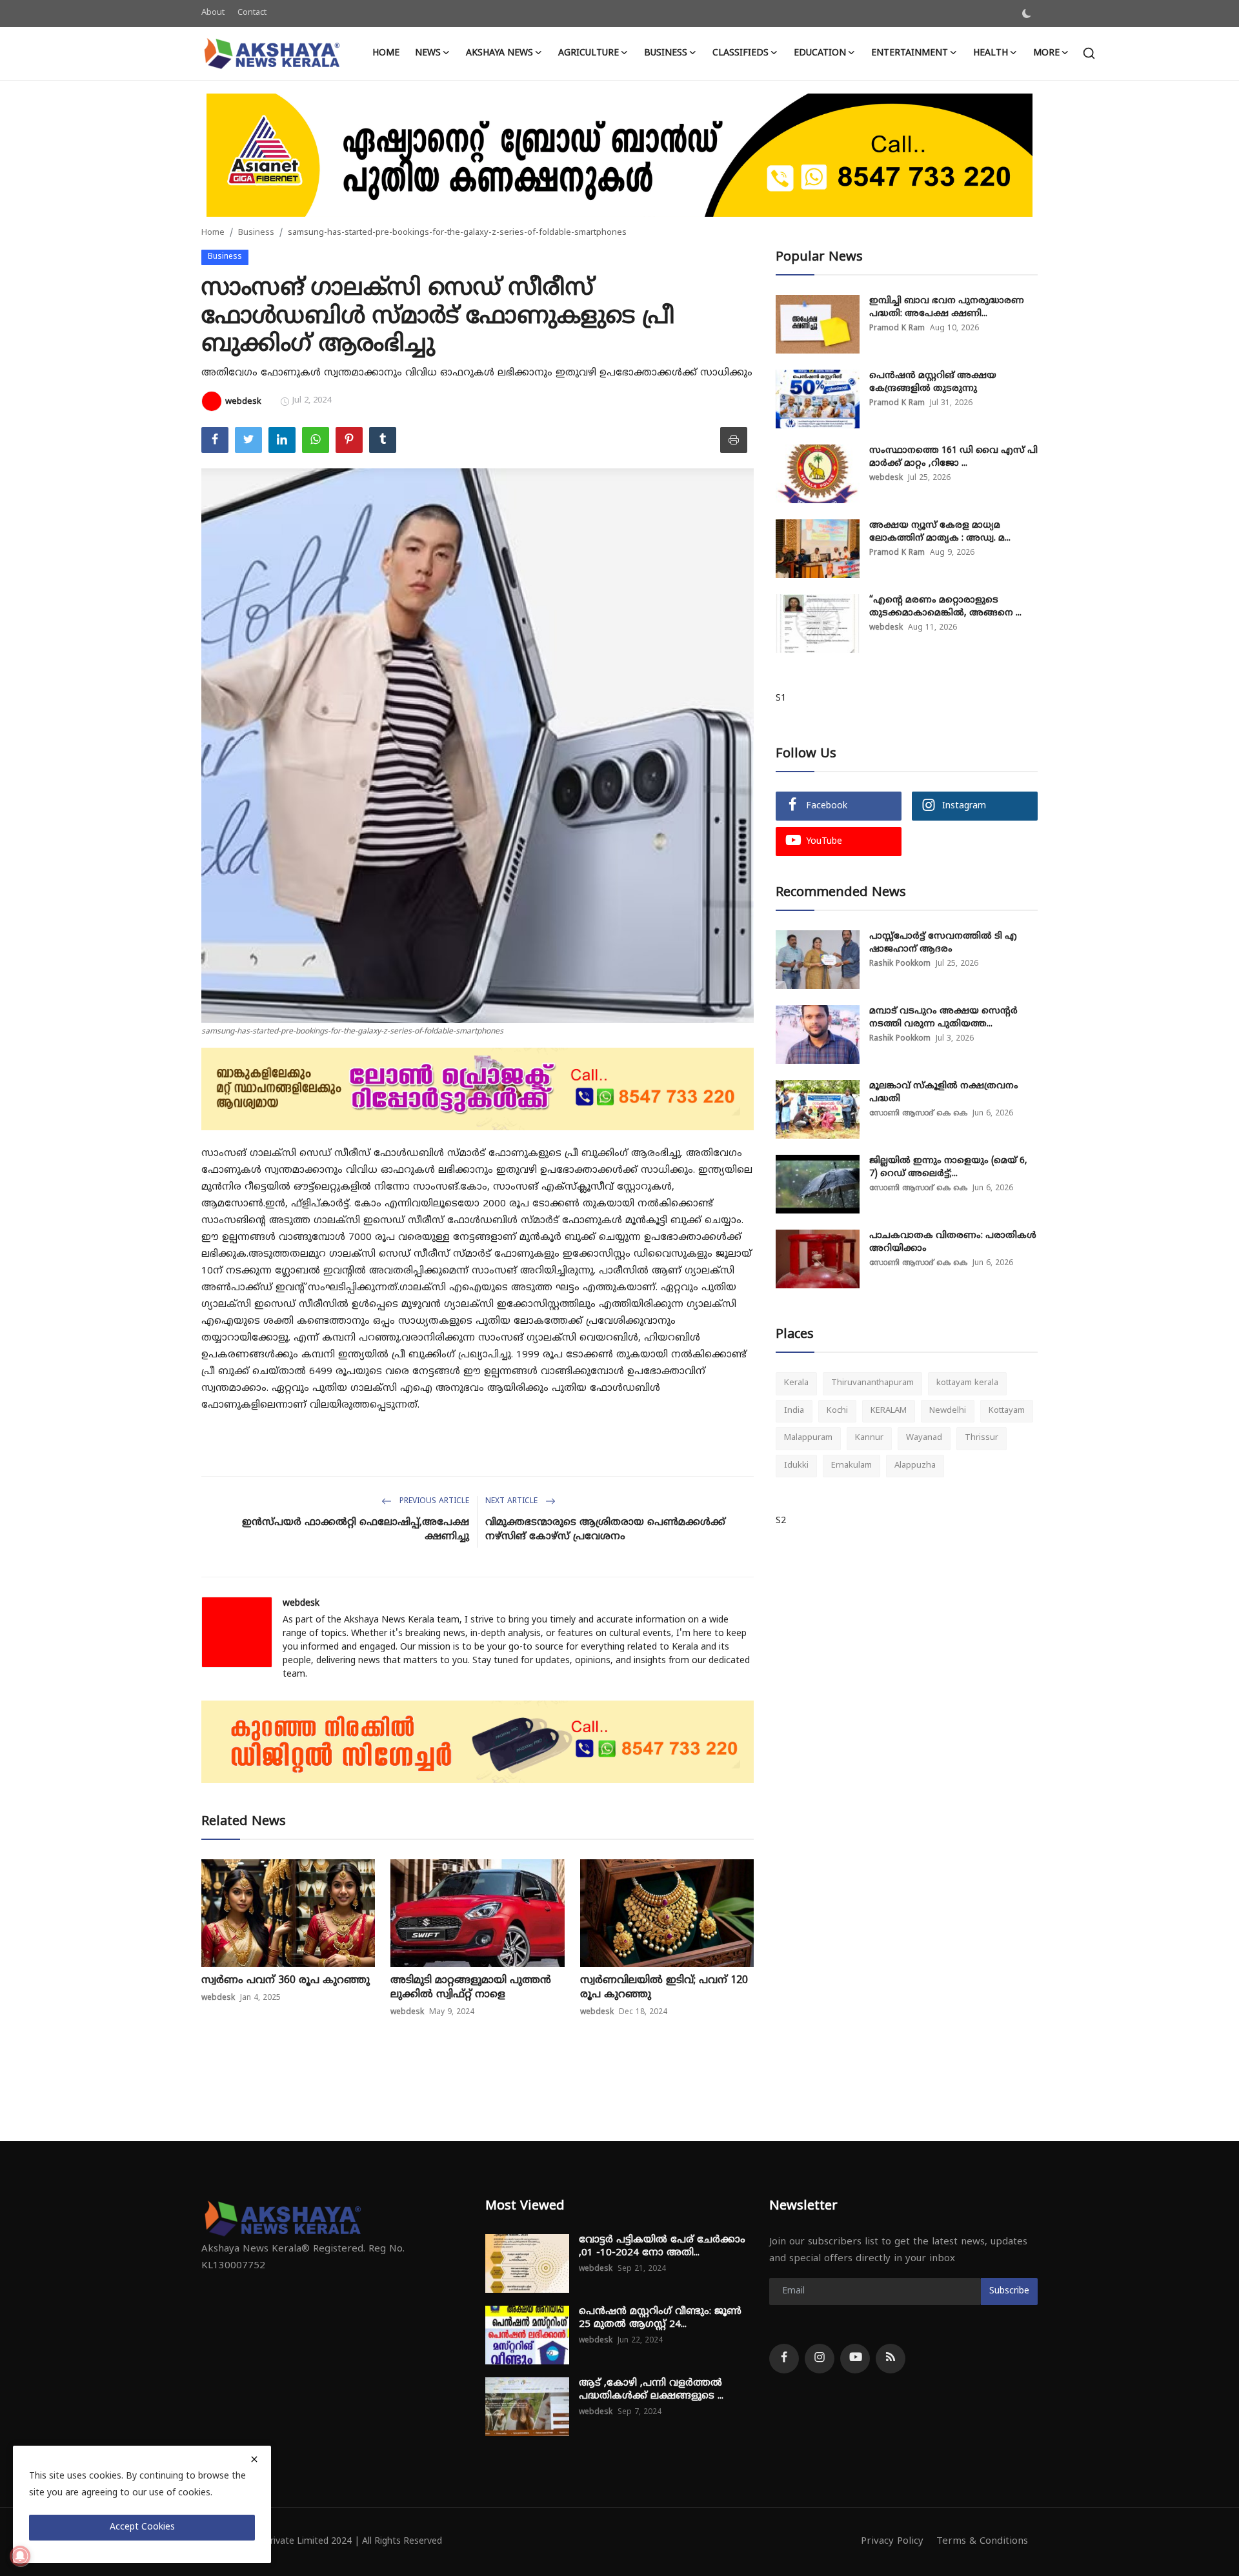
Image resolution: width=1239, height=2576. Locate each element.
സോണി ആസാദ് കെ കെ (918, 1114)
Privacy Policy (892, 2541)
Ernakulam (851, 1466)
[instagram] (820, 2359)
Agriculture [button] (589, 53)
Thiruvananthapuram (872, 1383)
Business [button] (666, 53)
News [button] (428, 53)
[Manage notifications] (20, 2556)
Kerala (796, 1383)
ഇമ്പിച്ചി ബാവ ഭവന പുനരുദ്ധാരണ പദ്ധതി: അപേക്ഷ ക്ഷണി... (947, 307)
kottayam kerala (967, 1383)
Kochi (837, 1411)
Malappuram (808, 1438)
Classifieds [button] (740, 53)
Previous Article (433, 1502)
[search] (1089, 53)
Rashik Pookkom (900, 964)
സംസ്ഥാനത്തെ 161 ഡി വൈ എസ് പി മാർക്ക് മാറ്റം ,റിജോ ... (953, 457)
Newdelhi (948, 1411)
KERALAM (889, 1411)
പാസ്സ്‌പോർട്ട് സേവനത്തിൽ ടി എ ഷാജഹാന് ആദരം (943, 943)
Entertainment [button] (910, 53)
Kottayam (1007, 1411)
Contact (252, 13)
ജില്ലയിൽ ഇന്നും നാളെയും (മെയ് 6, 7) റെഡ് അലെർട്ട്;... (948, 1167)
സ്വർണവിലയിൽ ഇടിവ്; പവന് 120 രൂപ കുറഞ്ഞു (664, 1988)
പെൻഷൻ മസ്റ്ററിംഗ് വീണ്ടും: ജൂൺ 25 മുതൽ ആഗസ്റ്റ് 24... (660, 2318)
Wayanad (924, 1438)
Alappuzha (915, 1466)
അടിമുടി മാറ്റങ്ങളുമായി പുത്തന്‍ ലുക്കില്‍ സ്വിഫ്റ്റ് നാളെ (471, 1988)
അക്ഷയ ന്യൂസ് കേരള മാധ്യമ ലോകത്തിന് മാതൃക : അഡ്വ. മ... (940, 532)
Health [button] (991, 53)
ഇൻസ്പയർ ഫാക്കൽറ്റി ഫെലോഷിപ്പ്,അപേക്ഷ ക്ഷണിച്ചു (356, 1530)
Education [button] (820, 53)
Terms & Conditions (982, 2541)
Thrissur (982, 1438)
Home (386, 53)
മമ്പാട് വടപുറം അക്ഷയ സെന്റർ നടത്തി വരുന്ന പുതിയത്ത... (943, 1018)
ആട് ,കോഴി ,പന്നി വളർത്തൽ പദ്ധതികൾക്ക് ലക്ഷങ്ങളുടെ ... (651, 2390)
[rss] (891, 2359)
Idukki (796, 1466)
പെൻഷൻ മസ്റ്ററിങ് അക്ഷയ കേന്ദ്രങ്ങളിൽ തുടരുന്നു (933, 382)
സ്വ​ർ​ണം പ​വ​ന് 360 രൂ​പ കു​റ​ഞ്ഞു (286, 1981)
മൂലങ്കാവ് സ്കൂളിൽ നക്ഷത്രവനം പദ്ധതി (944, 1093)
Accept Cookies (142, 2527)
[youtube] (855, 2359)
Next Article (513, 1502)
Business (256, 233)
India (794, 1411)
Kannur (869, 1438)
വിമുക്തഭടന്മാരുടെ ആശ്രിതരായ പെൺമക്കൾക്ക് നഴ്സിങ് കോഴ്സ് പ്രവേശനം (605, 1530)
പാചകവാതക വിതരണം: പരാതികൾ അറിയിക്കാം (953, 1242)
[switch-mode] (1027, 14)
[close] (254, 2459)
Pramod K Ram (897, 329)
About (213, 13)
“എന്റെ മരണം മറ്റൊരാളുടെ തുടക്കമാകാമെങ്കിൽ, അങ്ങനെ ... (945, 607)
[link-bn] (619, 155)
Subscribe (1009, 2291)
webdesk (301, 1603)
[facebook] (784, 2359)
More (1046, 53)
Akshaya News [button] (499, 53)
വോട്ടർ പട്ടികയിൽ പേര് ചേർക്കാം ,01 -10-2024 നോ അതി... (662, 2247)
